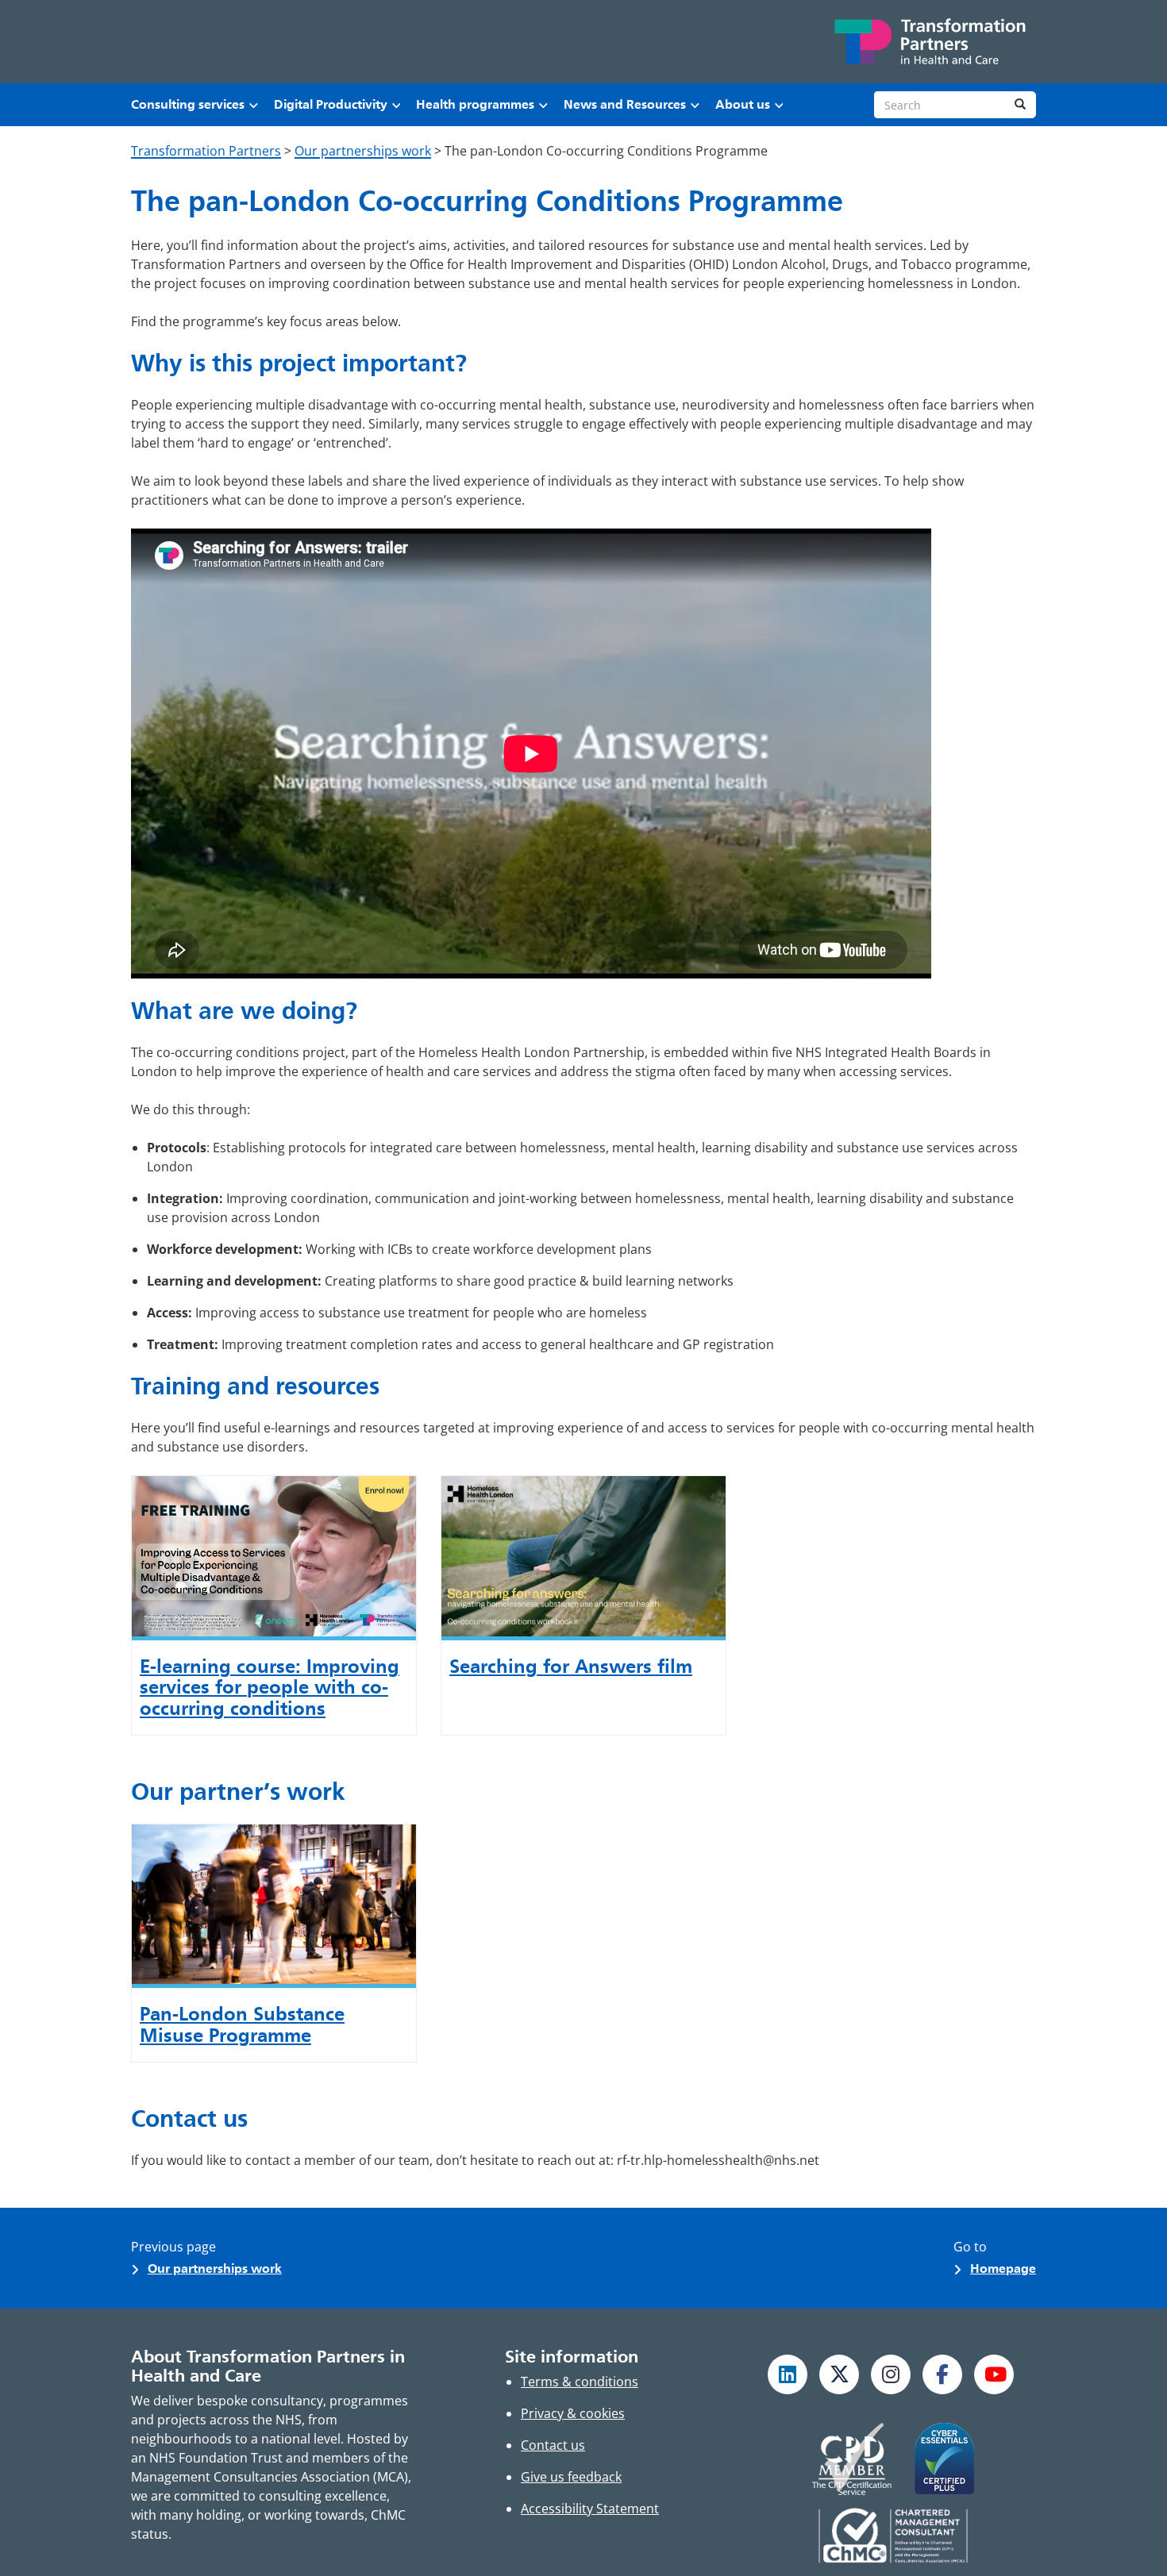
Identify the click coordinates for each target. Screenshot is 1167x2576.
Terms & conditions (580, 2382)
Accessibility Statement (590, 2509)
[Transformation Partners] (929, 42)
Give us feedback (571, 2477)
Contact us (553, 2445)
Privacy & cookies (573, 2413)
